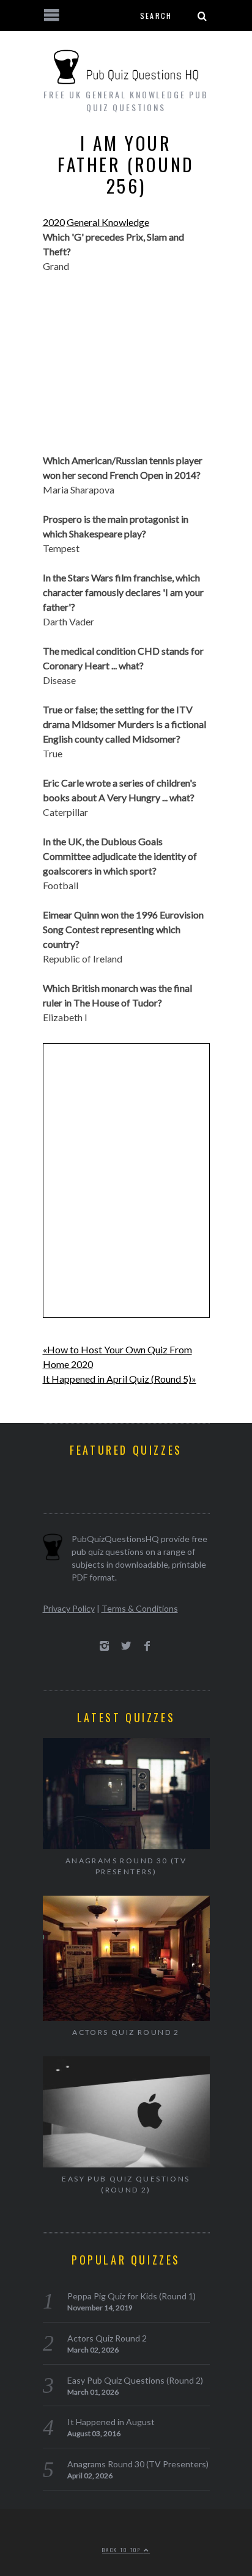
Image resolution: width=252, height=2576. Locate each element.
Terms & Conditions (140, 1608)
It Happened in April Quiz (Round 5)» (120, 1379)
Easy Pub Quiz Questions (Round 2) (126, 2184)
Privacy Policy (69, 1608)
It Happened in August (111, 2422)
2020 (54, 222)
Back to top (123, 2550)
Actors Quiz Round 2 (126, 2032)
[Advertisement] (126, 371)
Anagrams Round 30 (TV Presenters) (126, 1866)
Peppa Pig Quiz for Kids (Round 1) (132, 2296)
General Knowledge (108, 222)
